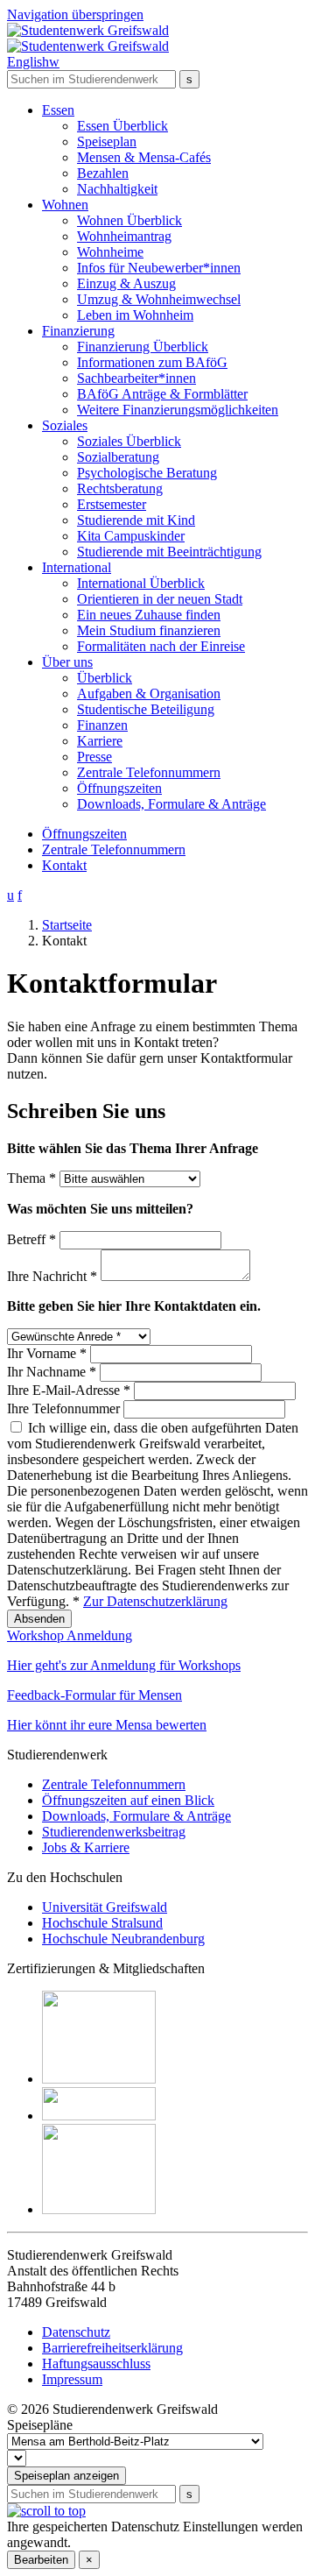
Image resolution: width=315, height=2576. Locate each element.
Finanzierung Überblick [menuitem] (143, 347)
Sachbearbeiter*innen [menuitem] (136, 378)
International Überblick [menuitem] (141, 583)
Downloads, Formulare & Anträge (136, 1816)
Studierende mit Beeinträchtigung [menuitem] (169, 552)
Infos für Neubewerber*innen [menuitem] (159, 268)
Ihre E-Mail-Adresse (69, 1390)
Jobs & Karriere (86, 1847)
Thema (31, 1178)
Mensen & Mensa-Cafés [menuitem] (144, 157)
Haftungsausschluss (96, 2364)
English (33, 62)
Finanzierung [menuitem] (78, 331)
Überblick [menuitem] (105, 678)
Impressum (72, 2379)
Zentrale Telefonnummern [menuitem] (149, 772)
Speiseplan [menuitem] (107, 142)
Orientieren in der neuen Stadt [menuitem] (160, 599)
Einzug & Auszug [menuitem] (126, 283)
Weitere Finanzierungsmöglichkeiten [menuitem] (178, 410)
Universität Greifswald (105, 1907)
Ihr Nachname (52, 1372)
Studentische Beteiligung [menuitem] (146, 709)
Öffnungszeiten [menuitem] (119, 788)
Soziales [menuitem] (65, 425)
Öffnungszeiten (84, 834)
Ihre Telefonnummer (65, 1408)
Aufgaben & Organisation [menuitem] (149, 694)
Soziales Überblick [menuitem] (129, 441)
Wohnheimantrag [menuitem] (124, 236)
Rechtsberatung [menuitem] (120, 488)
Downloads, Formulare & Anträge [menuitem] (171, 804)
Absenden (39, 1619)
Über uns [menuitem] (67, 662)
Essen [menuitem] (58, 110)
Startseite (67, 925)
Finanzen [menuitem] (102, 725)
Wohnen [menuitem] (65, 205)
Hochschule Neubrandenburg (123, 1939)
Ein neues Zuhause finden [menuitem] (149, 615)
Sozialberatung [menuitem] (118, 457)
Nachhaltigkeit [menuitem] (117, 189)
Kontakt (64, 865)
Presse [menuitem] (94, 757)
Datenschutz (76, 2332)
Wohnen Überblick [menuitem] (129, 220)
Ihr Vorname (47, 1353)
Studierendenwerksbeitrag (114, 1832)
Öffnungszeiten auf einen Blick (128, 1800)
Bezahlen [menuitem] (103, 173)
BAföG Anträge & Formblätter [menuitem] (162, 394)
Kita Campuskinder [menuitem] (131, 536)
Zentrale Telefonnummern (114, 849)
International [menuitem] (77, 567)
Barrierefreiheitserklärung (112, 2348)
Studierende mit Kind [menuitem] (136, 520)
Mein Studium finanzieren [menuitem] (149, 630)
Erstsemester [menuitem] (112, 504)
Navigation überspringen (75, 14)
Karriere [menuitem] (100, 741)
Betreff (31, 1239)
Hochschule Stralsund (102, 1923)
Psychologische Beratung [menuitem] (147, 473)
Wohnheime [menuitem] (110, 252)
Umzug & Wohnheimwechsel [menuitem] (159, 299)
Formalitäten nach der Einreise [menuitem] (161, 646)
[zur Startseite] (88, 38)
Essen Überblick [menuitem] (122, 126)
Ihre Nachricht (52, 1276)
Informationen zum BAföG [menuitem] (152, 362)
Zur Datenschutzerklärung (155, 1601)
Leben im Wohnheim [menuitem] (135, 315)
